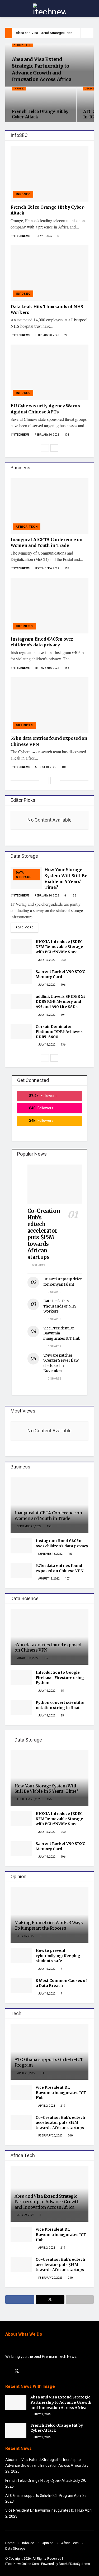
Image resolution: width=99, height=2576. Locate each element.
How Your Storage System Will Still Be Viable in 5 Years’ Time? (46, 1789)
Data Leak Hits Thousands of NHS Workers (60, 1306)
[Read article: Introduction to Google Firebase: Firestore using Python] (21, 1678)
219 (63, 2106)
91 (42, 2073)
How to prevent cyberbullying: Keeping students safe (58, 1956)
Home (10, 2543)
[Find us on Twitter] (17, 2371)
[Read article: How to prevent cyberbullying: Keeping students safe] (21, 1956)
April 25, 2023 (26, 2073)
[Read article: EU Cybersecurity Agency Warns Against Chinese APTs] (49, 372)
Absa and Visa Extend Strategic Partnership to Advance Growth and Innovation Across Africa (47, 2202)
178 (67, 435)
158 (67, 569)
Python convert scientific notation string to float (60, 1705)
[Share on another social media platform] (80, 2300)
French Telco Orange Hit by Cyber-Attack (39, 2481)
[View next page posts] (54, 448)
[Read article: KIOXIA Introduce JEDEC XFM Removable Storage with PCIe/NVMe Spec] (21, 947)
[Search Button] (91, 9)
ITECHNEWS (22, 236)
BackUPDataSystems (74, 2564)
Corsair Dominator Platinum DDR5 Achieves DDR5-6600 (59, 1032)
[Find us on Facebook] (7, 2371)
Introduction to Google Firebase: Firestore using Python (60, 1678)
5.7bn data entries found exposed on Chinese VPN (60, 1568)
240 (70, 2136)
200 (63, 960)
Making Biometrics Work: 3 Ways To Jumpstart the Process (49, 1925)
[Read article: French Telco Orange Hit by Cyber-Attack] (49, 174)
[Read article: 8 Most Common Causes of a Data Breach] (21, 1986)
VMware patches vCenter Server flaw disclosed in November (61, 1363)
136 (63, 1045)
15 (62, 1691)
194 (63, 1015)
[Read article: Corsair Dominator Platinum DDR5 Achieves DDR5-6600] (21, 1032)
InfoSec (28, 2543)
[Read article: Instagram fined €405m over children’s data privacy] (49, 606)
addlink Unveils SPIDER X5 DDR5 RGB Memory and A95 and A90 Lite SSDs (61, 1002)
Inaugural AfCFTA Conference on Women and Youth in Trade (48, 1516)
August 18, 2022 (45, 767)
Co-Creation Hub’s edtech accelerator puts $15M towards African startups (44, 1234)
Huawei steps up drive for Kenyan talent (63, 1282)
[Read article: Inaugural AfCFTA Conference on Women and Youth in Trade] (49, 506)
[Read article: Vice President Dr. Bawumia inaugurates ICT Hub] (21, 2093)
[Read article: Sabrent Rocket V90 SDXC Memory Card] (21, 977)
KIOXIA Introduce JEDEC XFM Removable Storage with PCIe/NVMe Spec (59, 947)
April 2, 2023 (46, 2106)
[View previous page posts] (45, 448)
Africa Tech (22, 45)
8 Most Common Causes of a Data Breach (61, 1983)
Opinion (48, 2543)
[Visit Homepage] (49, 9)
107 (64, 767)
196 (63, 985)
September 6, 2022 (47, 569)
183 (67, 668)
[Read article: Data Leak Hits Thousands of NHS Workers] (49, 273)
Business (24, 626)
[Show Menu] (8, 9)
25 (62, 1716)
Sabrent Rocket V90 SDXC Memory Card (60, 974)
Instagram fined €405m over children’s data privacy (62, 1543)
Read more (27, 927)
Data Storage (24, 875)
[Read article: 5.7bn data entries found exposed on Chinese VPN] (49, 705)
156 (73, 896)
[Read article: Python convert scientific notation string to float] (21, 1708)
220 (67, 335)
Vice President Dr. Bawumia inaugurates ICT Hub (61, 2093)
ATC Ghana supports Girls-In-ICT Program (39, 2496)
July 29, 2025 (43, 236)
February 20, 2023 (47, 335)
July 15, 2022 (47, 960)
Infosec (19, 89)
